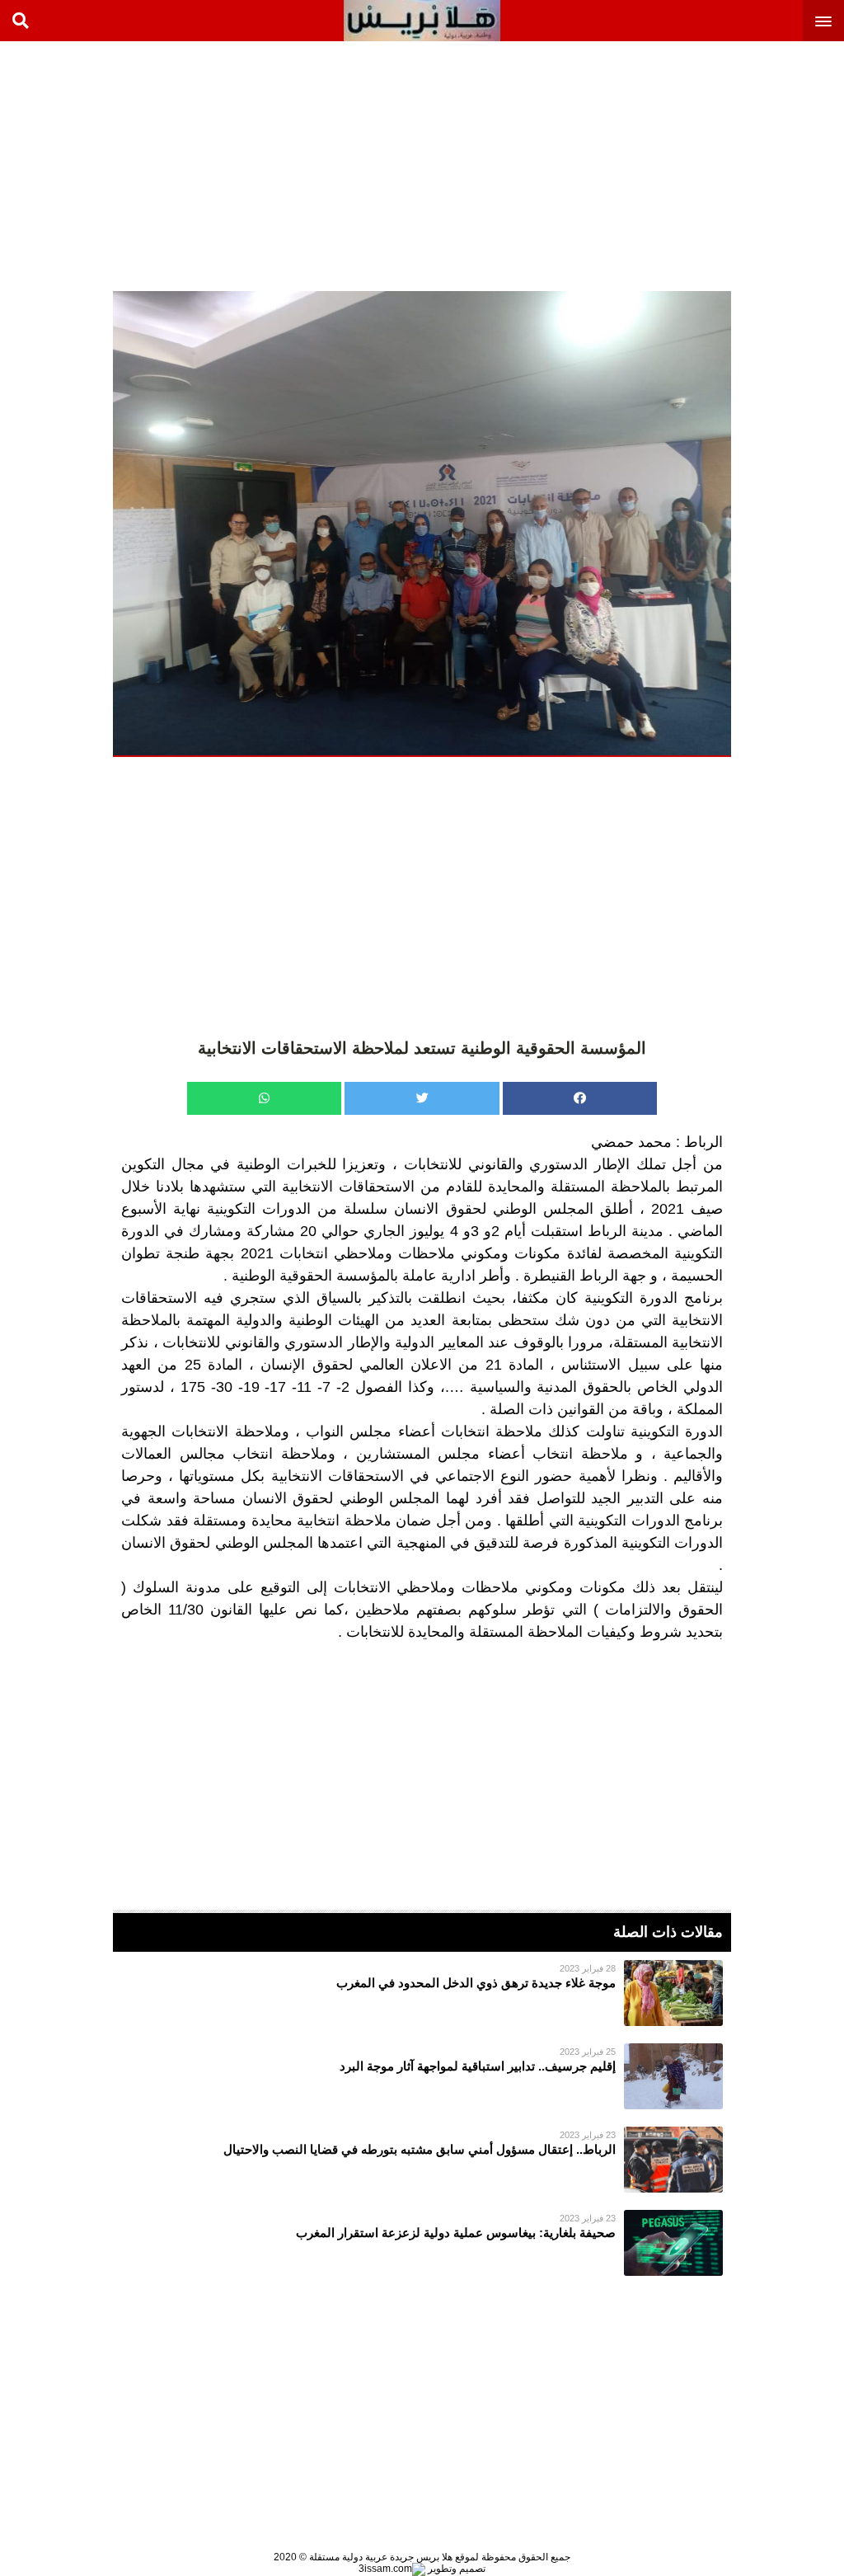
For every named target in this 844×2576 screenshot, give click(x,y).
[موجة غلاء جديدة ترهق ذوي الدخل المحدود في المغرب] (422, 1993)
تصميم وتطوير (455, 2569)
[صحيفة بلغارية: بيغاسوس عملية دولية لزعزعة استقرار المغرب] (422, 2243)
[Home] (422, 21)
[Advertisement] (720, 165)
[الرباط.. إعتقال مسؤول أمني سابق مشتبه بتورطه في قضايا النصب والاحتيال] (422, 2160)
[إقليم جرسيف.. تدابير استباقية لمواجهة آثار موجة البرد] (422, 2076)
